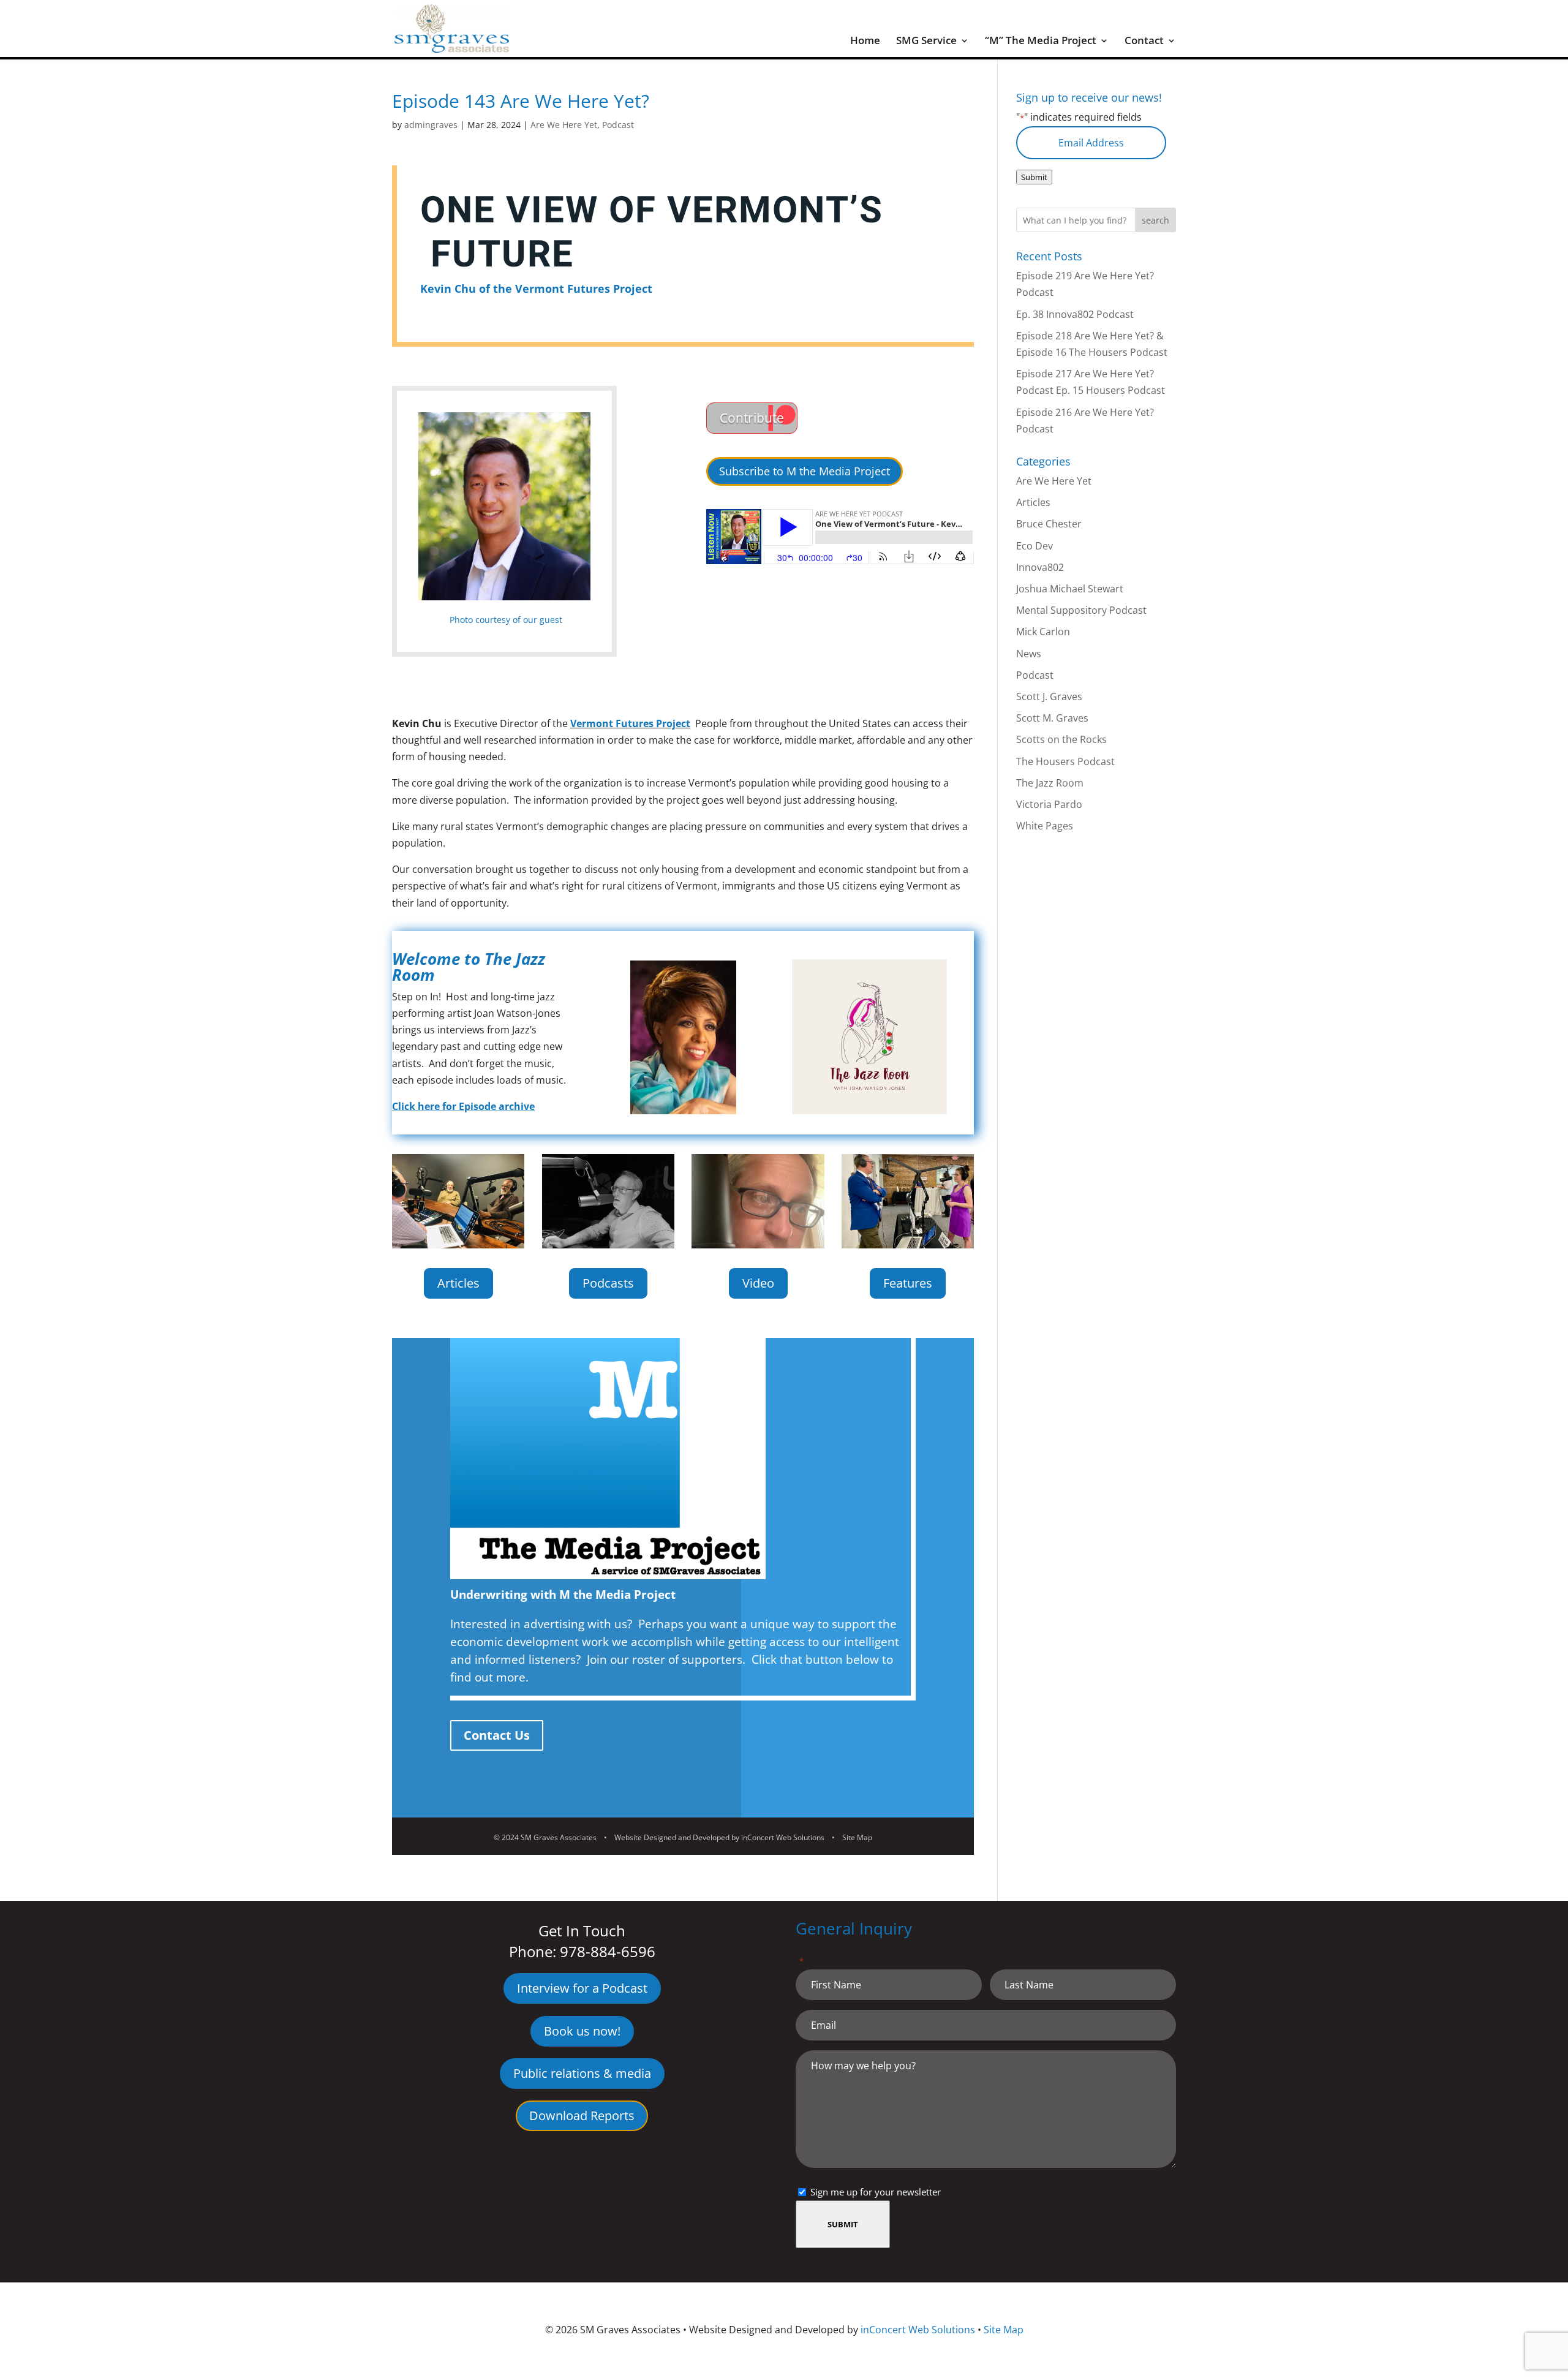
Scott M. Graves (1052, 718)
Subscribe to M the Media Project (805, 471)
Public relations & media (582, 2073)
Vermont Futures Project (630, 723)
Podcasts (608, 1283)
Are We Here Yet (564, 125)
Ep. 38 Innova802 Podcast (1075, 314)
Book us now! (582, 2031)
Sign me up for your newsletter (876, 2192)
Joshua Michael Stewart (1070, 589)
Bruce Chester (1049, 524)
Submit (1034, 177)
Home (865, 42)
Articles (458, 1283)
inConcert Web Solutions (783, 1837)
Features (908, 1283)
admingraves (431, 125)
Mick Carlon (1043, 632)
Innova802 (1040, 567)
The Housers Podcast (1065, 761)
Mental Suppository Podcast (1081, 610)
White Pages (1045, 826)
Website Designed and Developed (672, 1837)
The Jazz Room (1050, 783)
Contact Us (497, 1735)
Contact (1144, 42)
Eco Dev (1035, 546)
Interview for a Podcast (582, 1988)
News (1029, 654)
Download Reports (582, 2116)
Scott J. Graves (1049, 696)
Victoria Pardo (1049, 804)
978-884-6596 (608, 1951)
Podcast (618, 125)
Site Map (857, 1837)
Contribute (752, 418)
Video (758, 1283)
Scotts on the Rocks (1061, 739)
